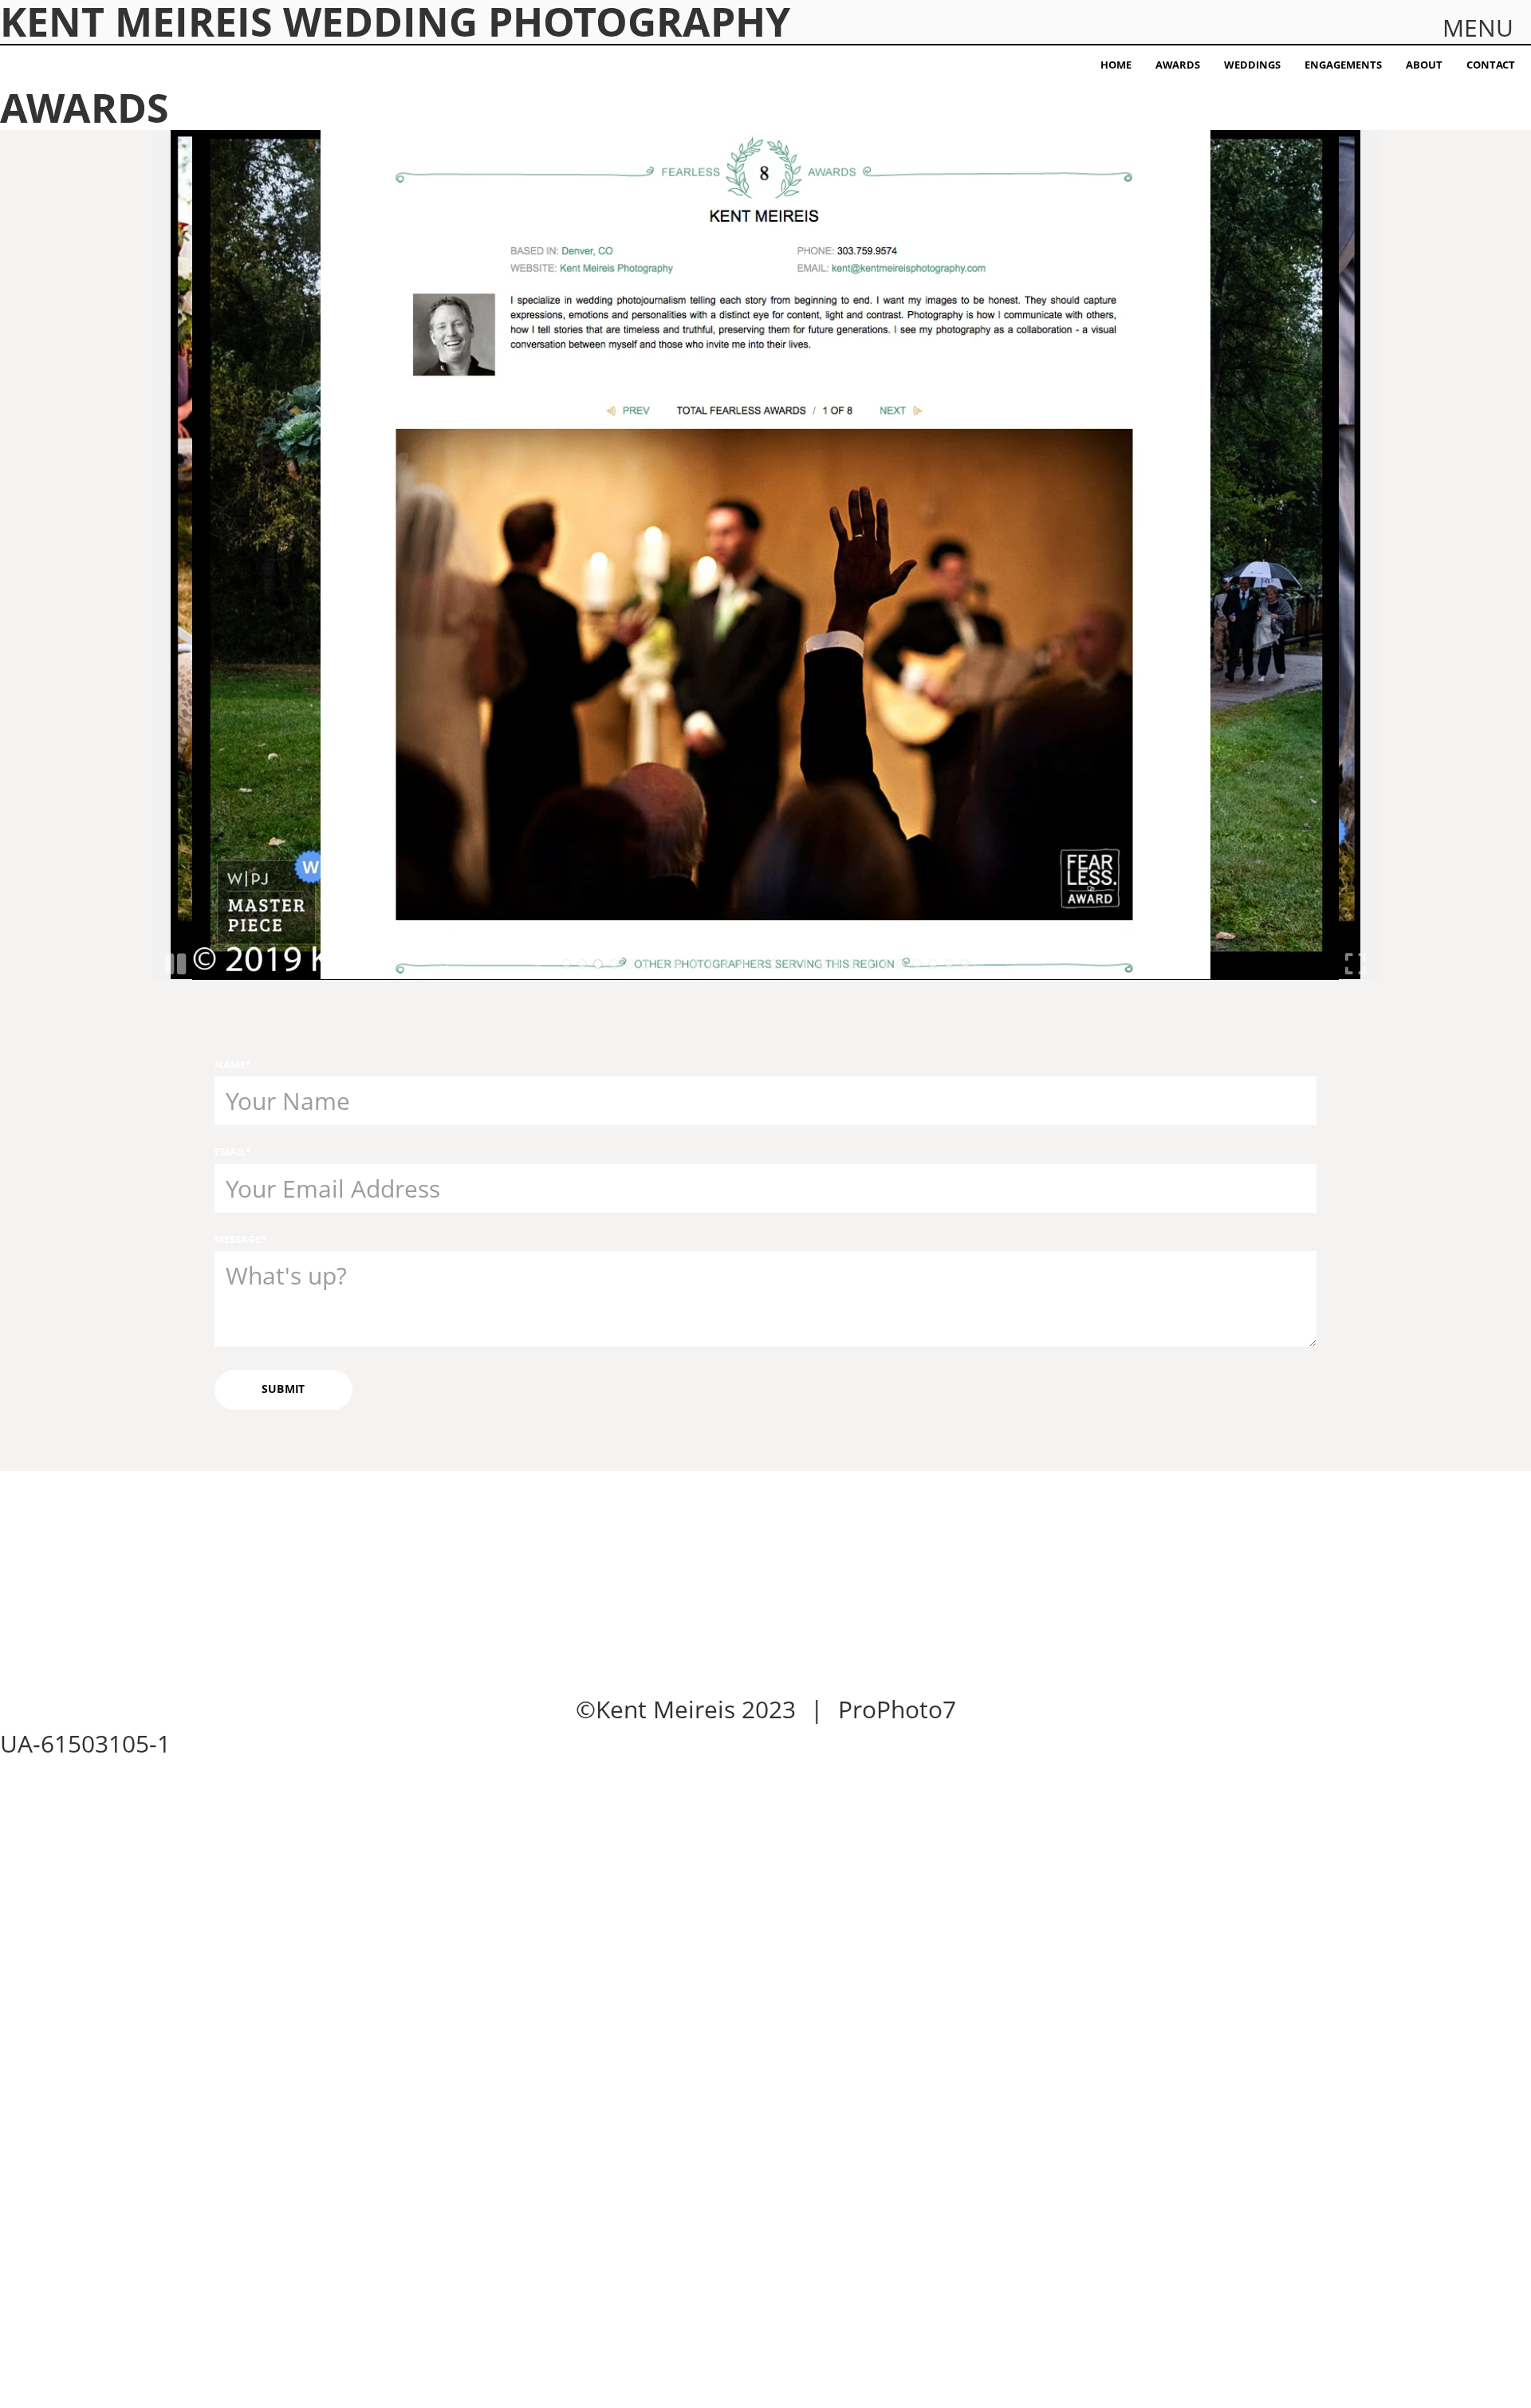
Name (230, 1064)
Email (230, 1151)
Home (1116, 65)
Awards (1178, 65)
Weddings (1252, 65)
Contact (1491, 65)
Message (238, 1239)
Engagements (1343, 65)
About (1424, 65)
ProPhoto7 (897, 1709)
